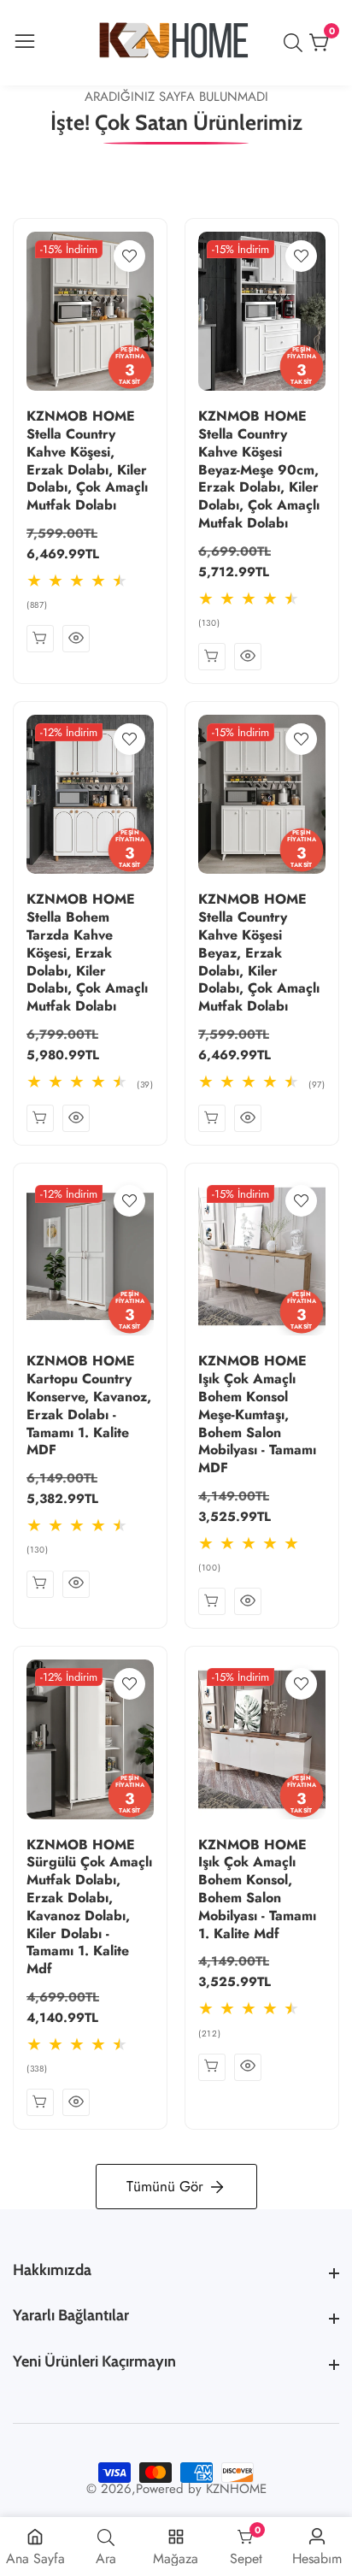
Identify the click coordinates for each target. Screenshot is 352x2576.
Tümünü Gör (165, 2186)
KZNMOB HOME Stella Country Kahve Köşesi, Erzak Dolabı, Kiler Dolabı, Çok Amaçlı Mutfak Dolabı (87, 461)
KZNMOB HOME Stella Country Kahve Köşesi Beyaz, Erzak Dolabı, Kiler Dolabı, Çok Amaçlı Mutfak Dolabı (259, 953)
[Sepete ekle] (40, 639)
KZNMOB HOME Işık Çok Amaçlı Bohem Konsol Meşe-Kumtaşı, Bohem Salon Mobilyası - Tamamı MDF (257, 1415)
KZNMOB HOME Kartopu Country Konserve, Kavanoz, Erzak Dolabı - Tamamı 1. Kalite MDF (89, 1406)
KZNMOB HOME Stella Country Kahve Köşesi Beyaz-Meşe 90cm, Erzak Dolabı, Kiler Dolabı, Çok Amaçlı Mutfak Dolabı (259, 470)
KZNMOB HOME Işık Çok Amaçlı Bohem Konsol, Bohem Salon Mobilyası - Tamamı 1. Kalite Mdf (257, 1890)
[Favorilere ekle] (129, 256)
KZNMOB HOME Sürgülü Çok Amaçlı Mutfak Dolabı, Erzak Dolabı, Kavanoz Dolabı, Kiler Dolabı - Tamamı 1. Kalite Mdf (89, 1907)
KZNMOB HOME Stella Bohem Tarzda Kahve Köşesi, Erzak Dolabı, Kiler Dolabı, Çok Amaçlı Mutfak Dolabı (87, 953)
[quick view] (76, 639)
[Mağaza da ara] (296, 43)
